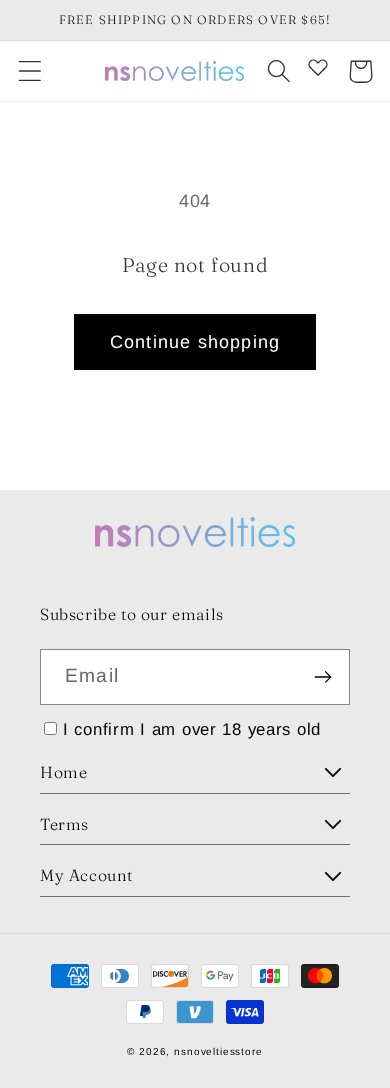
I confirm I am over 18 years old (192, 729)
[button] (30, 71)
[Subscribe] (322, 677)
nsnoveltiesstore (218, 1051)
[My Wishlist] (318, 67)
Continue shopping (195, 342)
